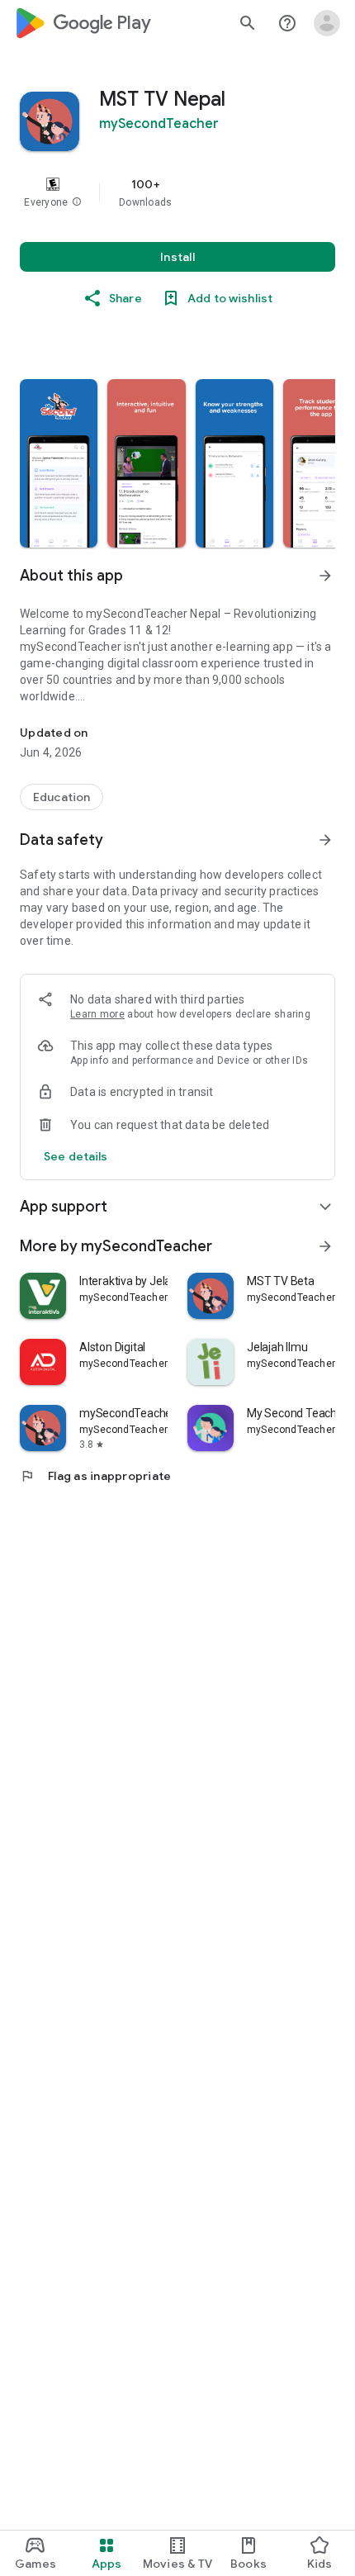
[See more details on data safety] (76, 1156)
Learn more (97, 1014)
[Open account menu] (327, 23)
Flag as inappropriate (95, 1476)
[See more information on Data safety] (325, 840)
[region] (177, 192)
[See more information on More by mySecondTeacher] (325, 1246)
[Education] (62, 797)
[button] (77, 202)
